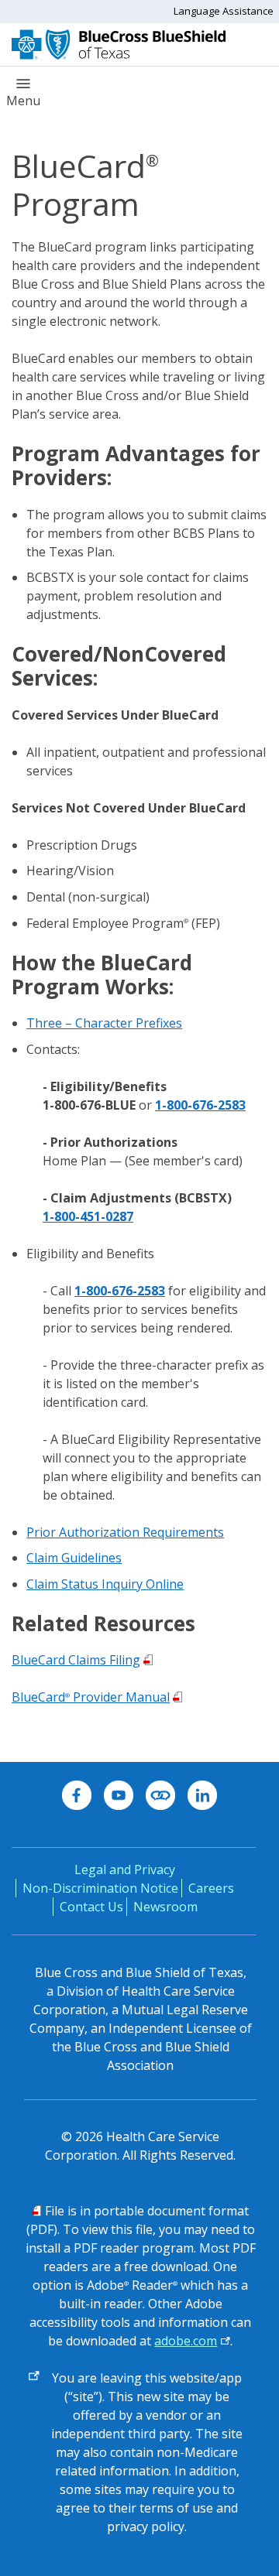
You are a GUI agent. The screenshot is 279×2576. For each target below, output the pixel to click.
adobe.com (186, 2341)
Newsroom (165, 1907)
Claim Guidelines (74, 1558)
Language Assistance (224, 11)
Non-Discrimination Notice (100, 1888)
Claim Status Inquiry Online (105, 1584)
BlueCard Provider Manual (91, 1697)
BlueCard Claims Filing (76, 1660)
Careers (211, 1888)
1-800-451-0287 (88, 1216)
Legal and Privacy (125, 1870)
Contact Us (91, 1907)
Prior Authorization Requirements (125, 1532)
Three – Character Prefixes (104, 1023)
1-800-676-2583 (200, 1105)
